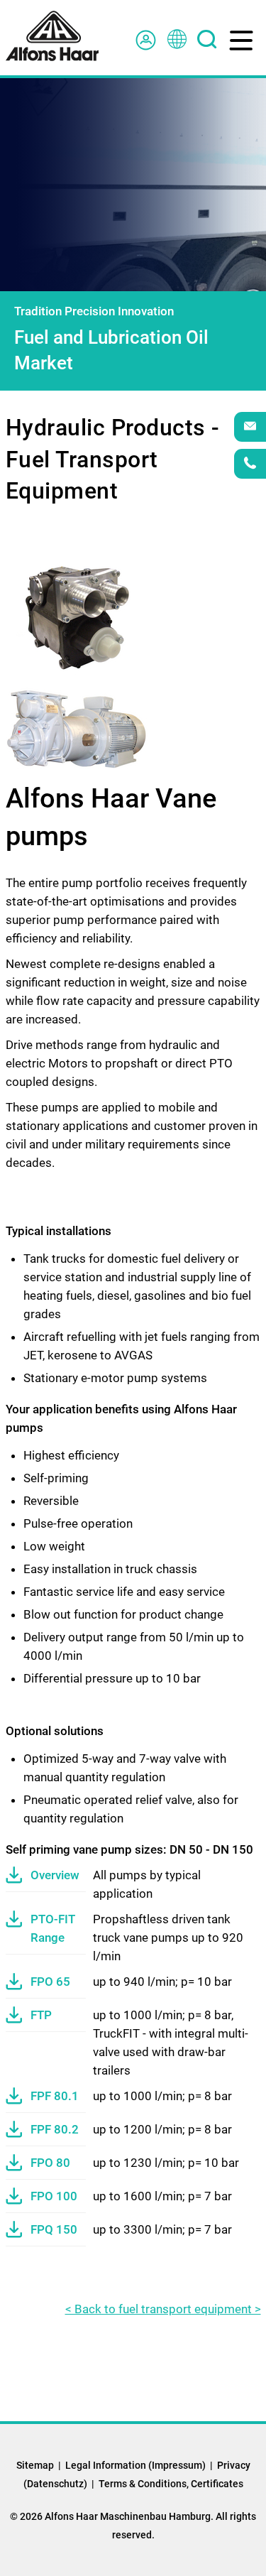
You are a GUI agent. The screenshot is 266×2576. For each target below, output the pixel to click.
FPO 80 (50, 2163)
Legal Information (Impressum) (135, 2465)
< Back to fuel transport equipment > (163, 2309)
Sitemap (35, 2465)
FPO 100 (54, 2196)
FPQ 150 (54, 2229)
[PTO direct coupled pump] (77, 617)
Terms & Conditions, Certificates (171, 2484)
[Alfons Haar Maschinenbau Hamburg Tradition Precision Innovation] (52, 36)
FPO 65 (50, 1982)
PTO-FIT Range (53, 1928)
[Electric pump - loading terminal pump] (77, 727)
